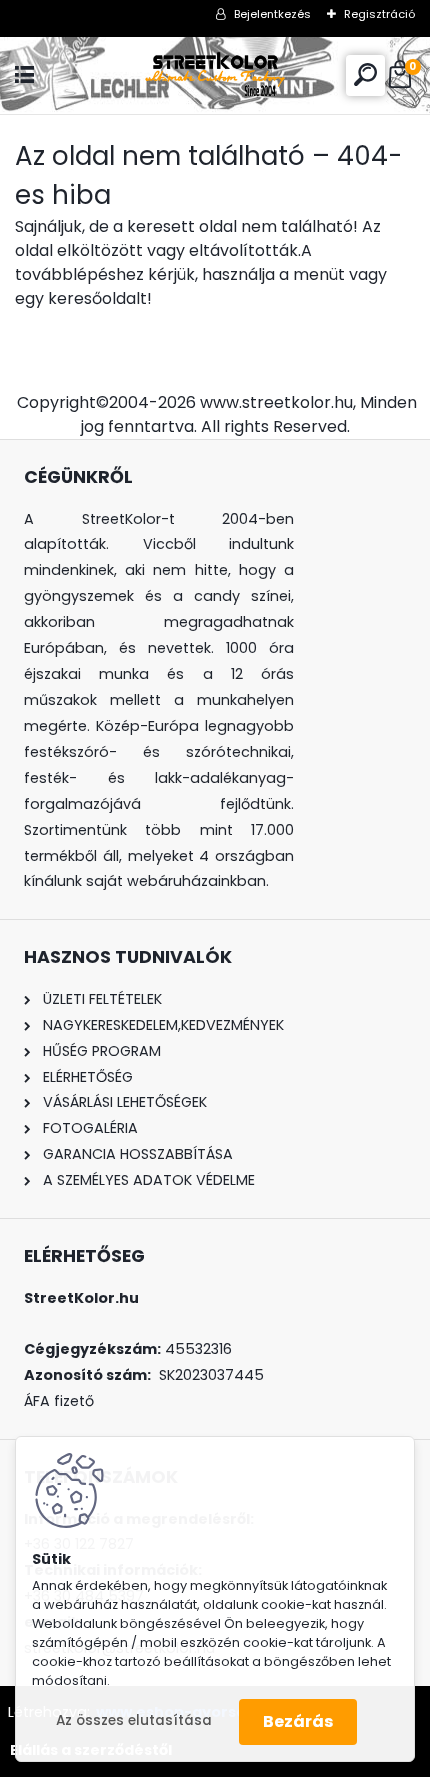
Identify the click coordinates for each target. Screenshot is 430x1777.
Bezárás (298, 1721)
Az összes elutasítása (134, 1720)
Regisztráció (379, 14)
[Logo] (215, 75)
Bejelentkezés (272, 14)
